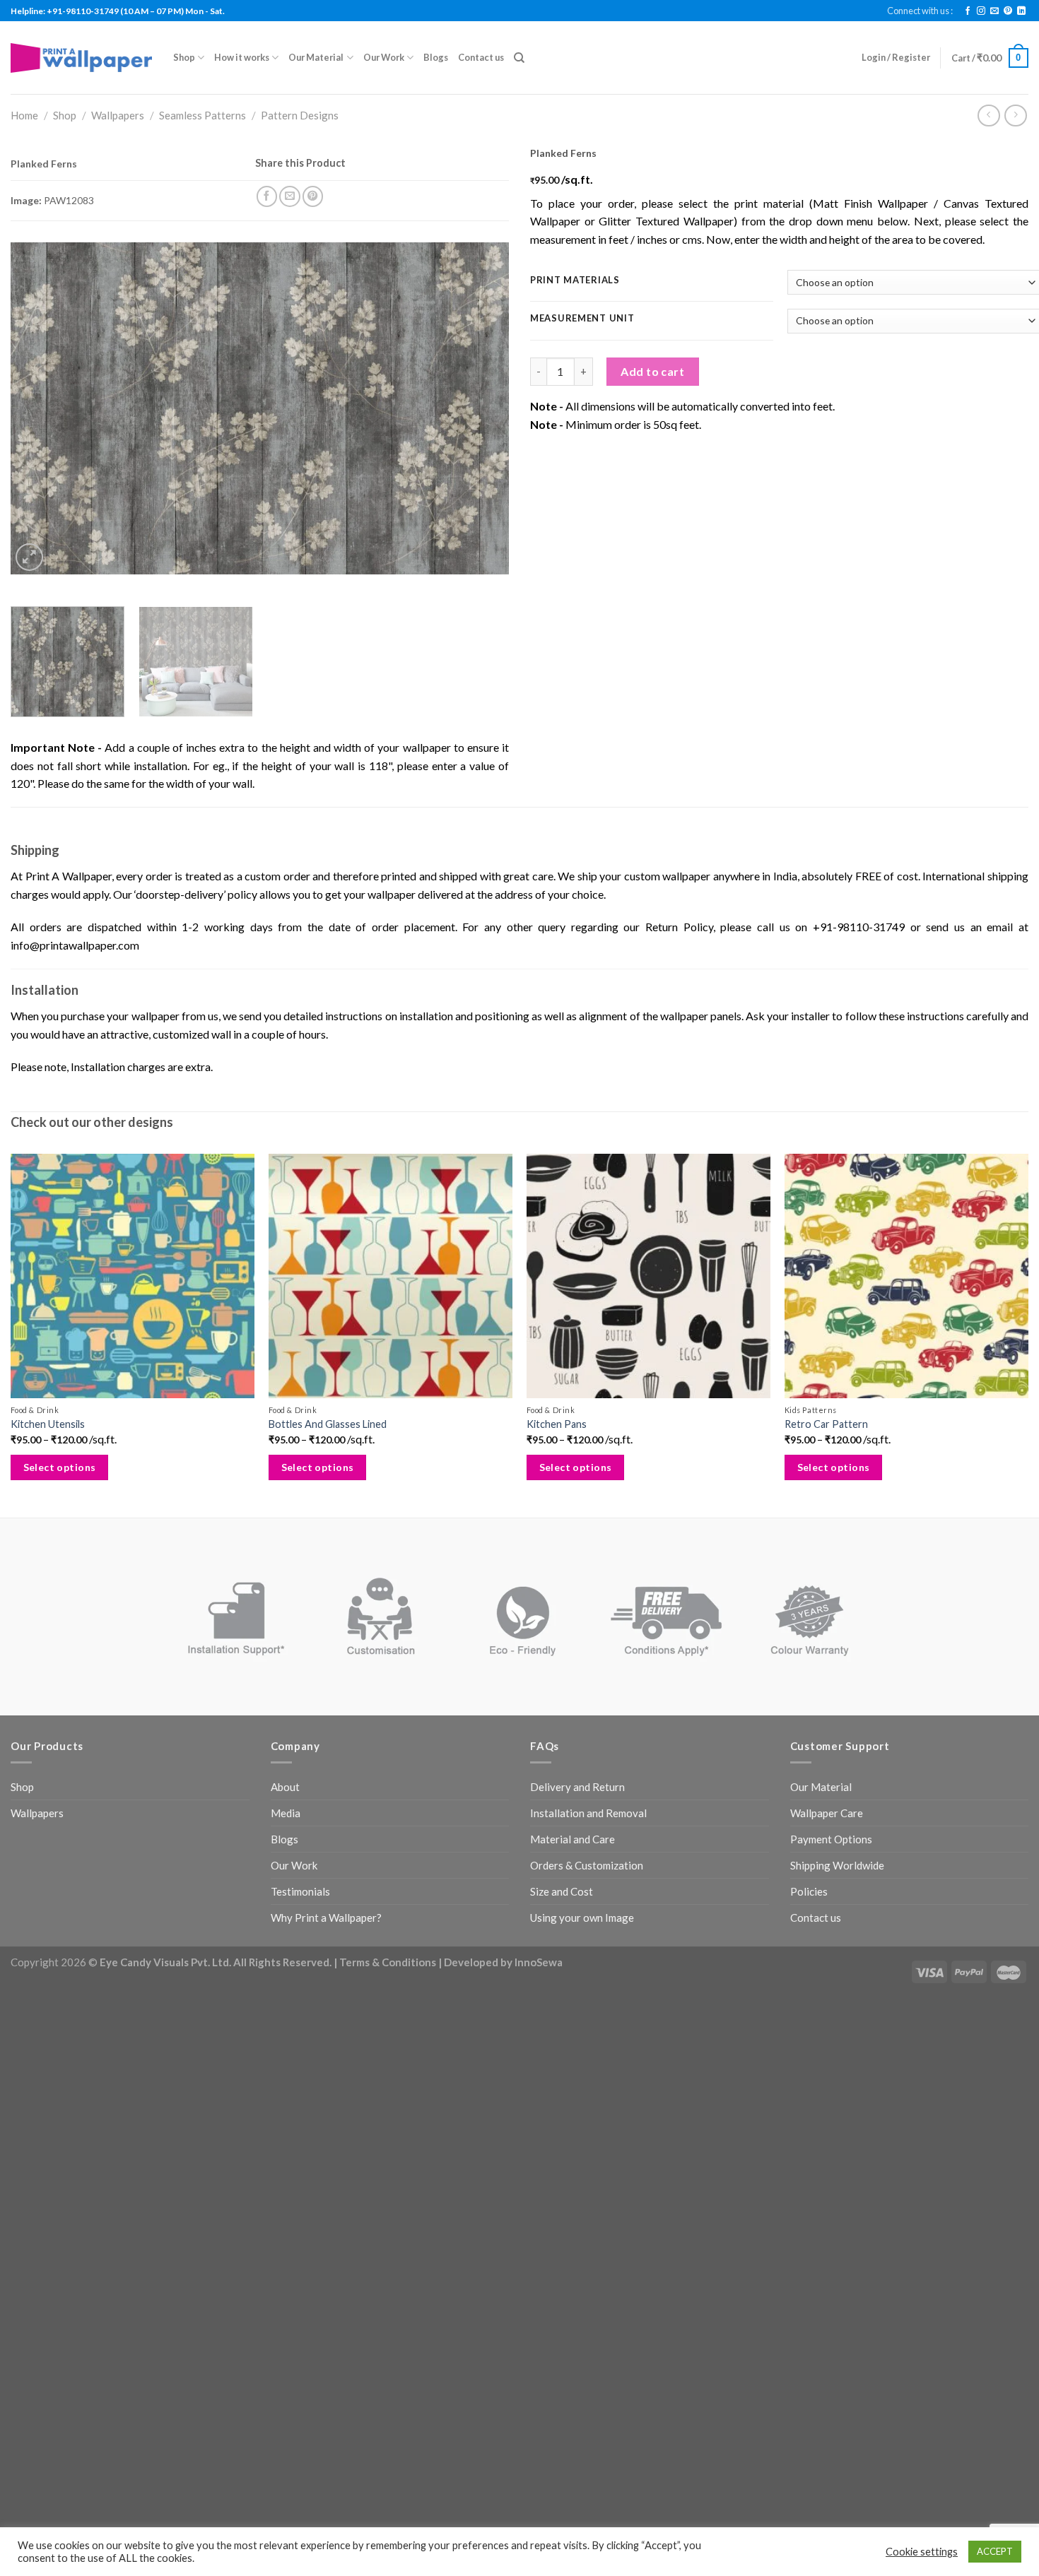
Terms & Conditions (388, 1962)
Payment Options (831, 1839)
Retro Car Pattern (826, 1424)
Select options (60, 1467)
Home (24, 115)
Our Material (316, 57)
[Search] (519, 58)
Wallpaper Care (827, 1813)
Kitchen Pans (557, 1424)
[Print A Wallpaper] (81, 58)
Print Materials (575, 280)
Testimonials (300, 1891)
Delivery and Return (577, 1787)
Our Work (384, 57)
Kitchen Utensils (48, 1424)
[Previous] (38, 408)
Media (286, 1813)
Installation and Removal (588, 1813)
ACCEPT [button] (995, 2551)
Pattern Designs (300, 115)
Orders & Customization (587, 1865)
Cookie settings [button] (922, 2552)
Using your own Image (582, 1918)
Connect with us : (920, 11)
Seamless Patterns (202, 115)
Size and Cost (562, 1891)
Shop (184, 57)
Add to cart (652, 371)
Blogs (436, 57)
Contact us (481, 57)
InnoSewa (539, 1962)
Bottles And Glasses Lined (328, 1424)
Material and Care (573, 1839)
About (285, 1787)
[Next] (481, 408)
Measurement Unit (582, 319)
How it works (242, 57)
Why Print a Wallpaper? (326, 1918)
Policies (809, 1891)
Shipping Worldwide (837, 1865)
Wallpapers (118, 115)
